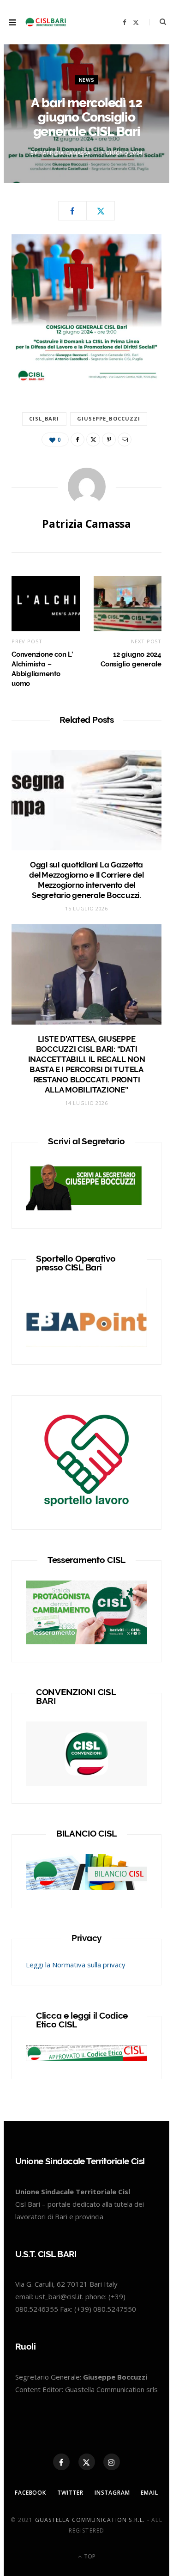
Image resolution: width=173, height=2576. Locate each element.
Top (89, 2556)
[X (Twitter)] (87, 2462)
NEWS (87, 80)
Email (149, 2493)
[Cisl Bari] (48, 22)
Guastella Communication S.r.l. (90, 2520)
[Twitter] (101, 211)
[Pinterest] (109, 440)
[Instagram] (112, 2462)
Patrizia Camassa (65, 153)
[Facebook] (72, 211)
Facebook (30, 2493)
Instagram (112, 2493)
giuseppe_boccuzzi (109, 418)
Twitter (70, 2493)
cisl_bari (44, 418)
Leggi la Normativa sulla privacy (76, 1965)
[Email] (125, 440)
